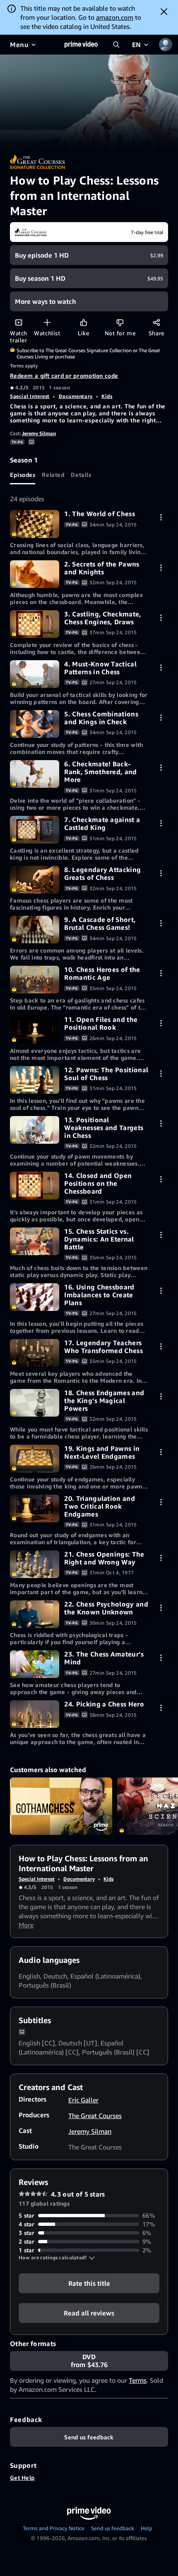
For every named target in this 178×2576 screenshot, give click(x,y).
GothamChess (61, 1806)
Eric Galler (83, 2100)
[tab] (23, 474)
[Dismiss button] (164, 12)
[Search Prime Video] (116, 45)
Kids (107, 396)
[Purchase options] (161, 517)
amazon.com (115, 17)
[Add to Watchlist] (47, 322)
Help (147, 2528)
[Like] (83, 322)
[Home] (81, 45)
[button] (57, 2258)
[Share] (156, 322)
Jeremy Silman (39, 433)
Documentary (76, 396)
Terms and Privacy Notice (54, 2528)
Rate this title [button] (89, 2283)
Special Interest (30, 396)
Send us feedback (113, 2528)
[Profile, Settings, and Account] (166, 45)
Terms (138, 2380)
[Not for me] (120, 322)
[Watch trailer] (18, 322)
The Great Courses (95, 2116)
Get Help (22, 2478)
